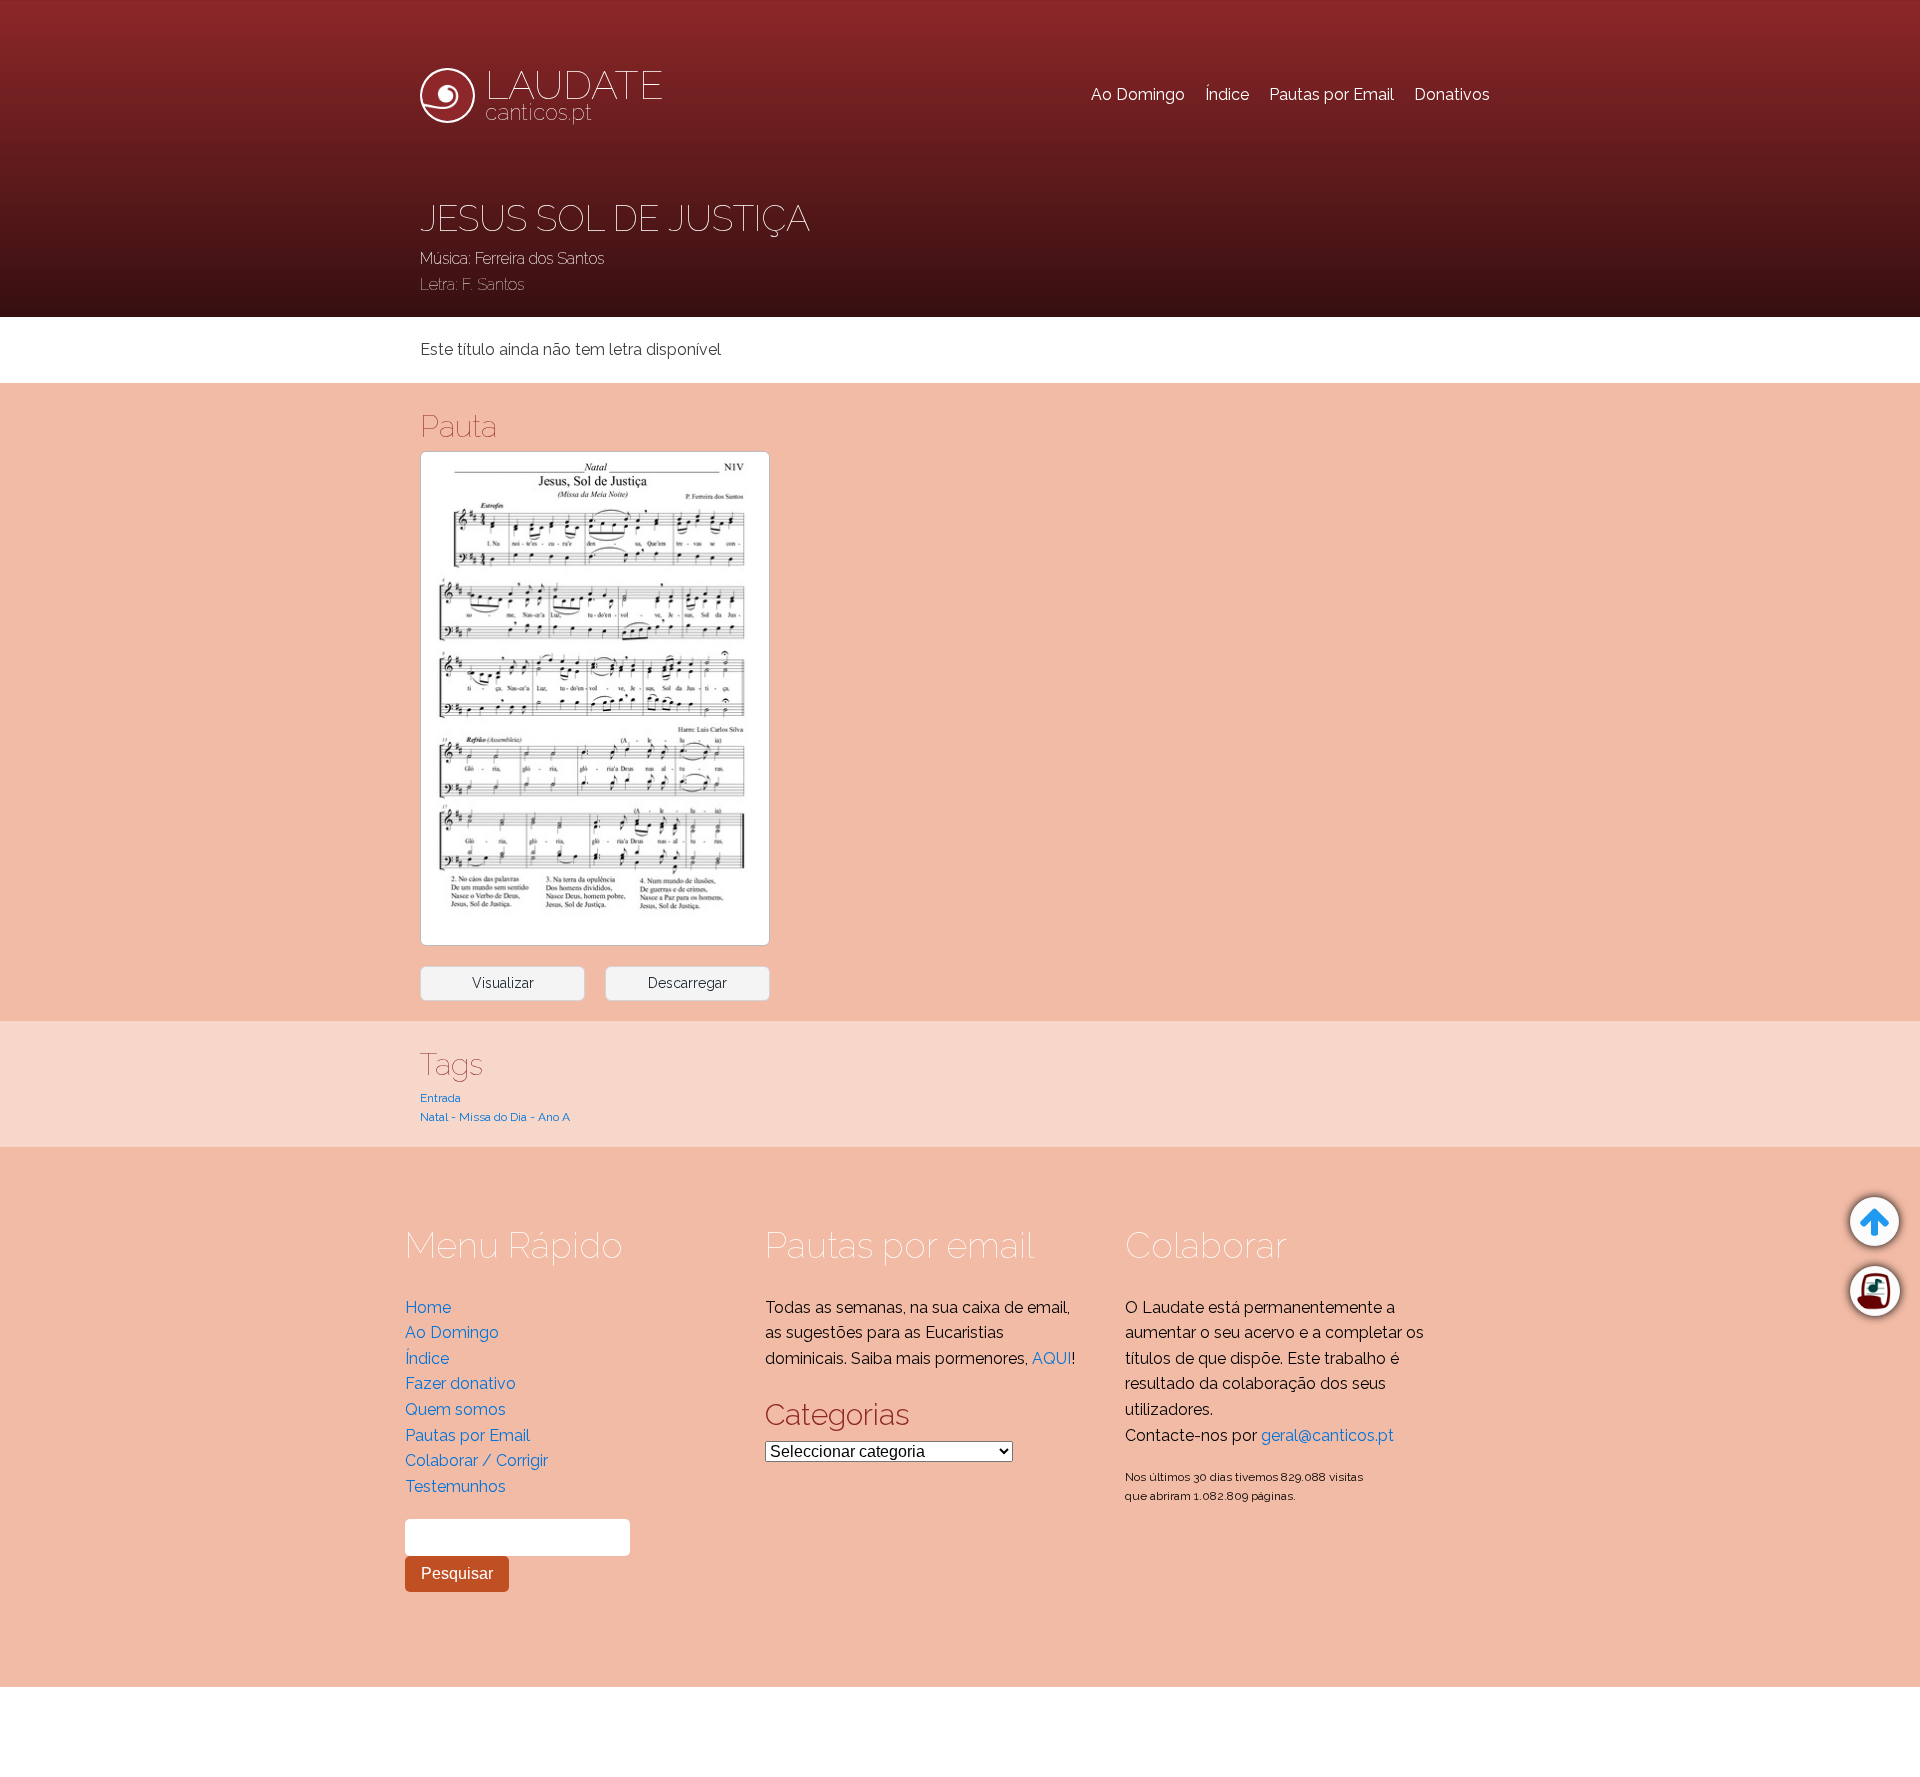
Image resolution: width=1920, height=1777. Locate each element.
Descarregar (687, 983)
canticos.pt (574, 95)
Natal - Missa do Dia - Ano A (495, 1117)
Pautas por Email (1331, 94)
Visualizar (503, 983)
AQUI (1051, 1358)
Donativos (1452, 94)
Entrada (440, 1098)
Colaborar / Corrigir (476, 1460)
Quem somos (455, 1409)
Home (428, 1307)
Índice (1227, 94)
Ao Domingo (1138, 94)
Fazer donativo (460, 1383)
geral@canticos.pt (1327, 1435)
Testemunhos (455, 1486)
